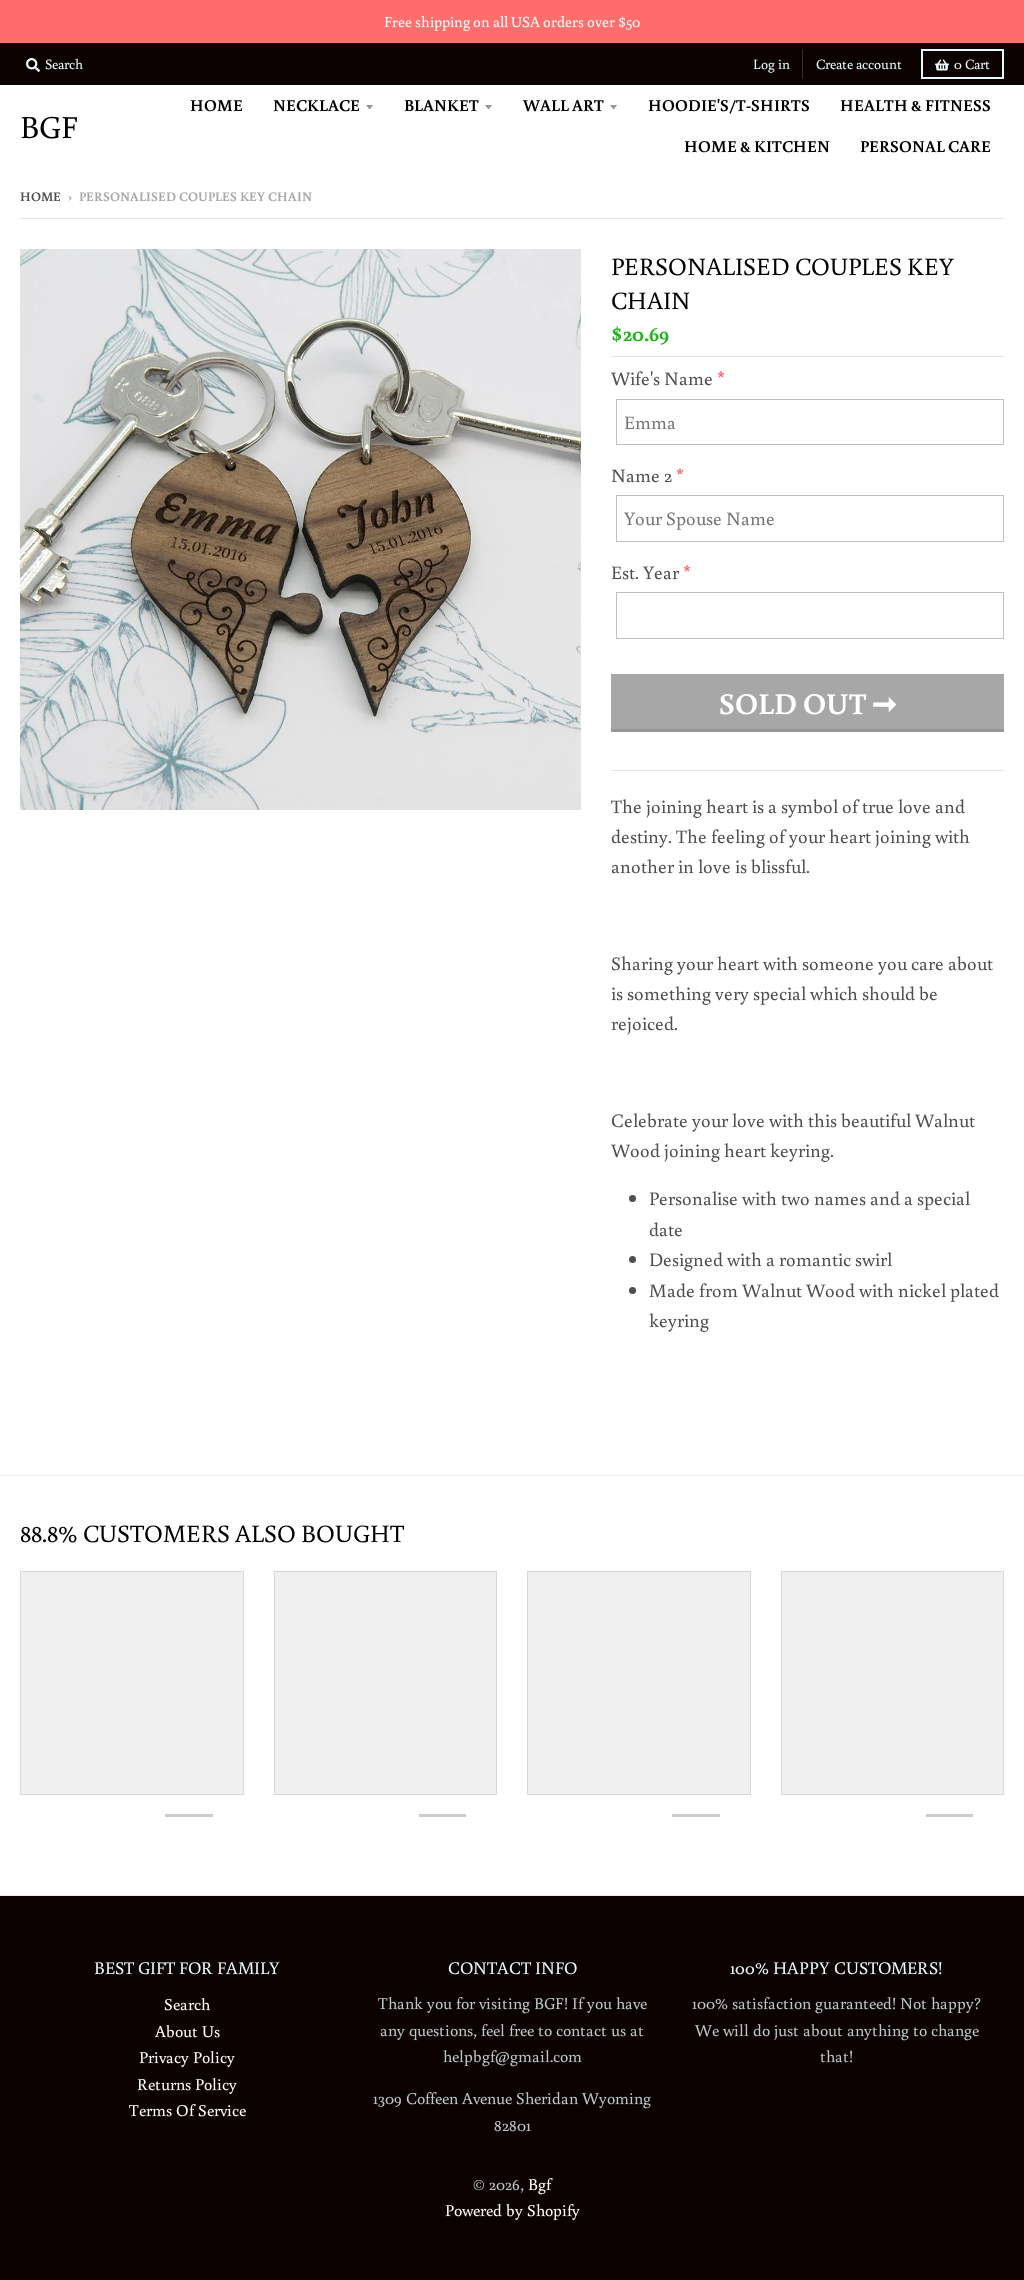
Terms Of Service (187, 2109)
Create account (859, 63)
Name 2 (641, 474)
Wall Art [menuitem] (563, 104)
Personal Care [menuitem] (925, 145)
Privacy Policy (187, 2056)
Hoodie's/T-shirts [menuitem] (729, 104)
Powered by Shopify (512, 2209)
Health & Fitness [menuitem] (915, 104)
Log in (771, 63)
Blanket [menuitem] (441, 104)
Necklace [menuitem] (316, 104)
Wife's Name (662, 377)
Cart (972, 63)
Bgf (48, 126)
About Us (187, 2030)
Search (187, 2003)
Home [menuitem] (216, 104)
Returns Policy (187, 2083)
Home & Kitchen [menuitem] (757, 145)
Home (40, 196)
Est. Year (645, 571)
